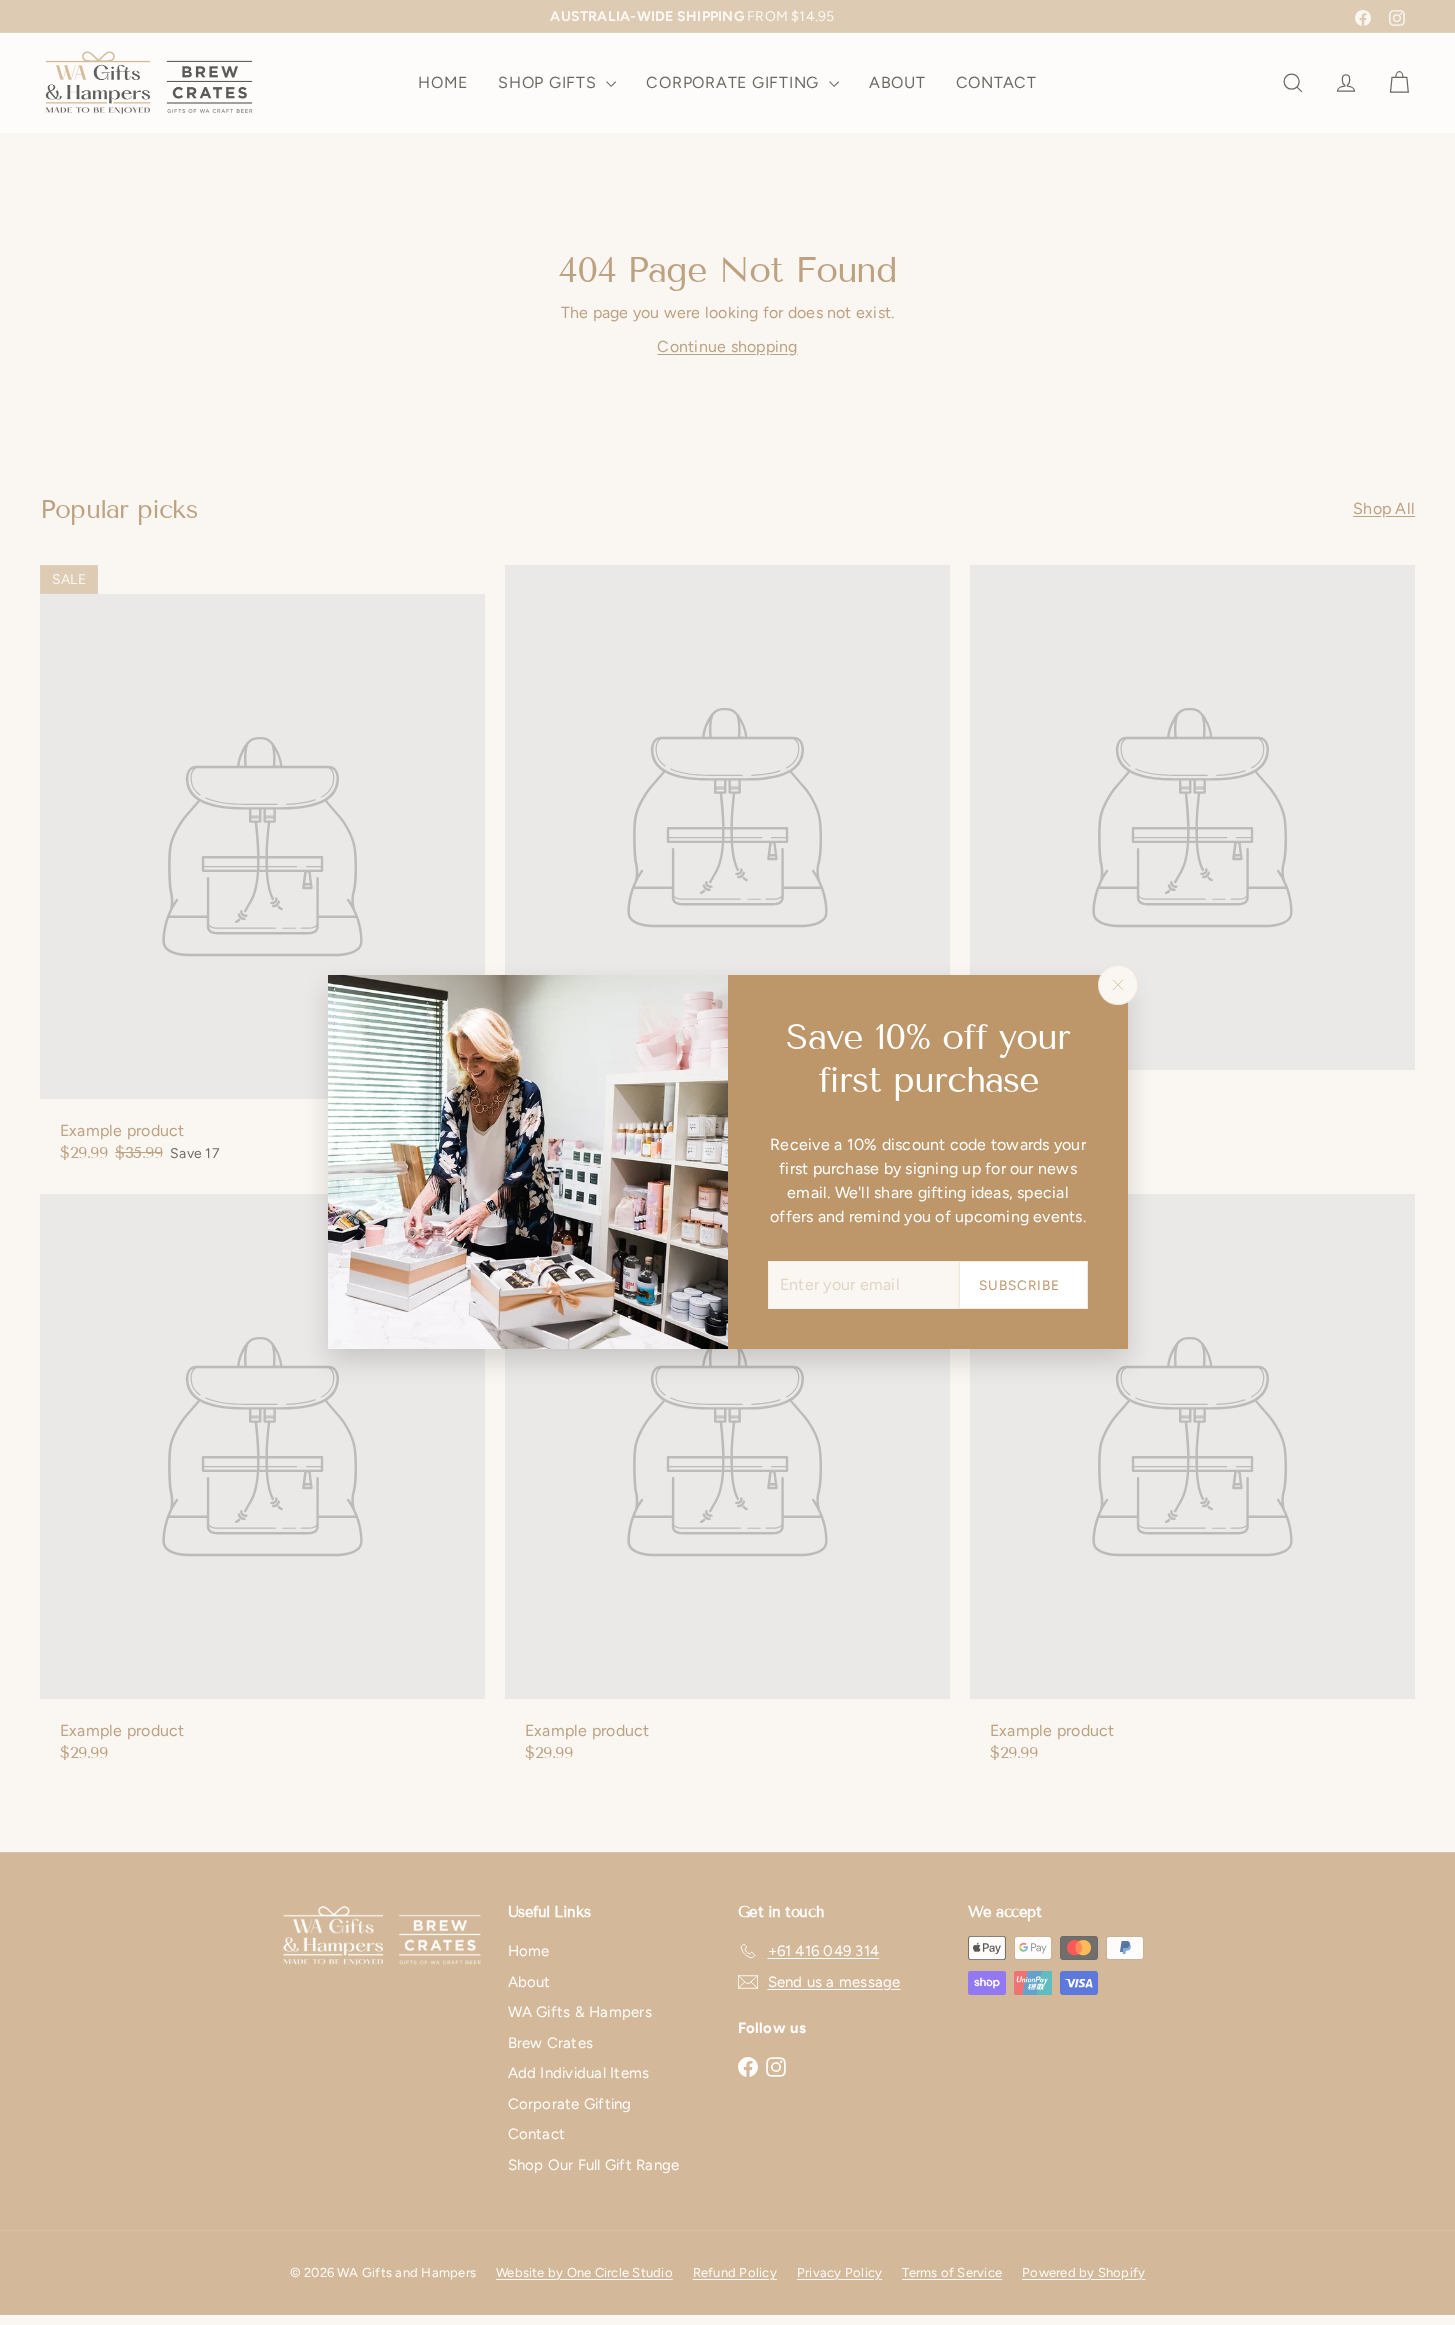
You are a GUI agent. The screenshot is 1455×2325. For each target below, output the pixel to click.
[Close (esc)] (1118, 985)
